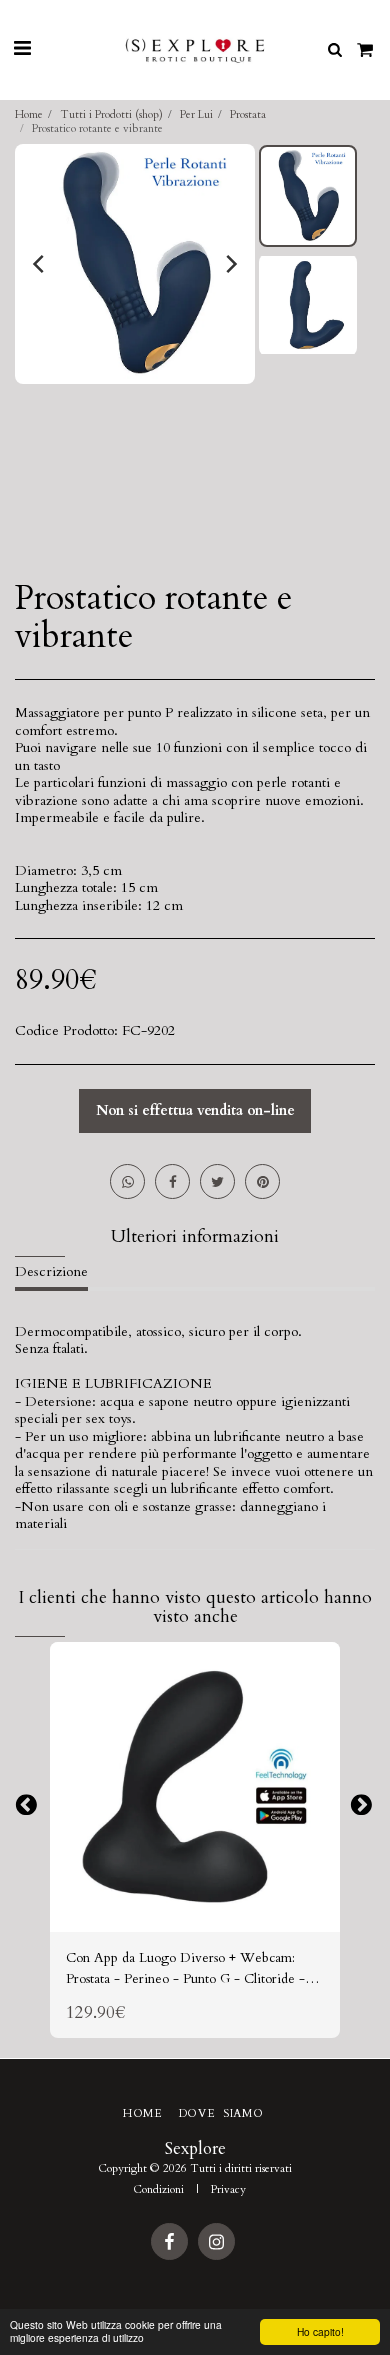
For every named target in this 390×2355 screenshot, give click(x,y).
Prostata (248, 114)
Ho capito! (320, 2331)
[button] (22, 48)
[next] (230, 264)
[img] (195, 1787)
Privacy (228, 2189)
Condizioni (158, 2189)
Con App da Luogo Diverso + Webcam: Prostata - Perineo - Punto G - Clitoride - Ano (185, 1968)
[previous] (40, 264)
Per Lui (196, 114)
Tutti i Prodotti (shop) (111, 114)
